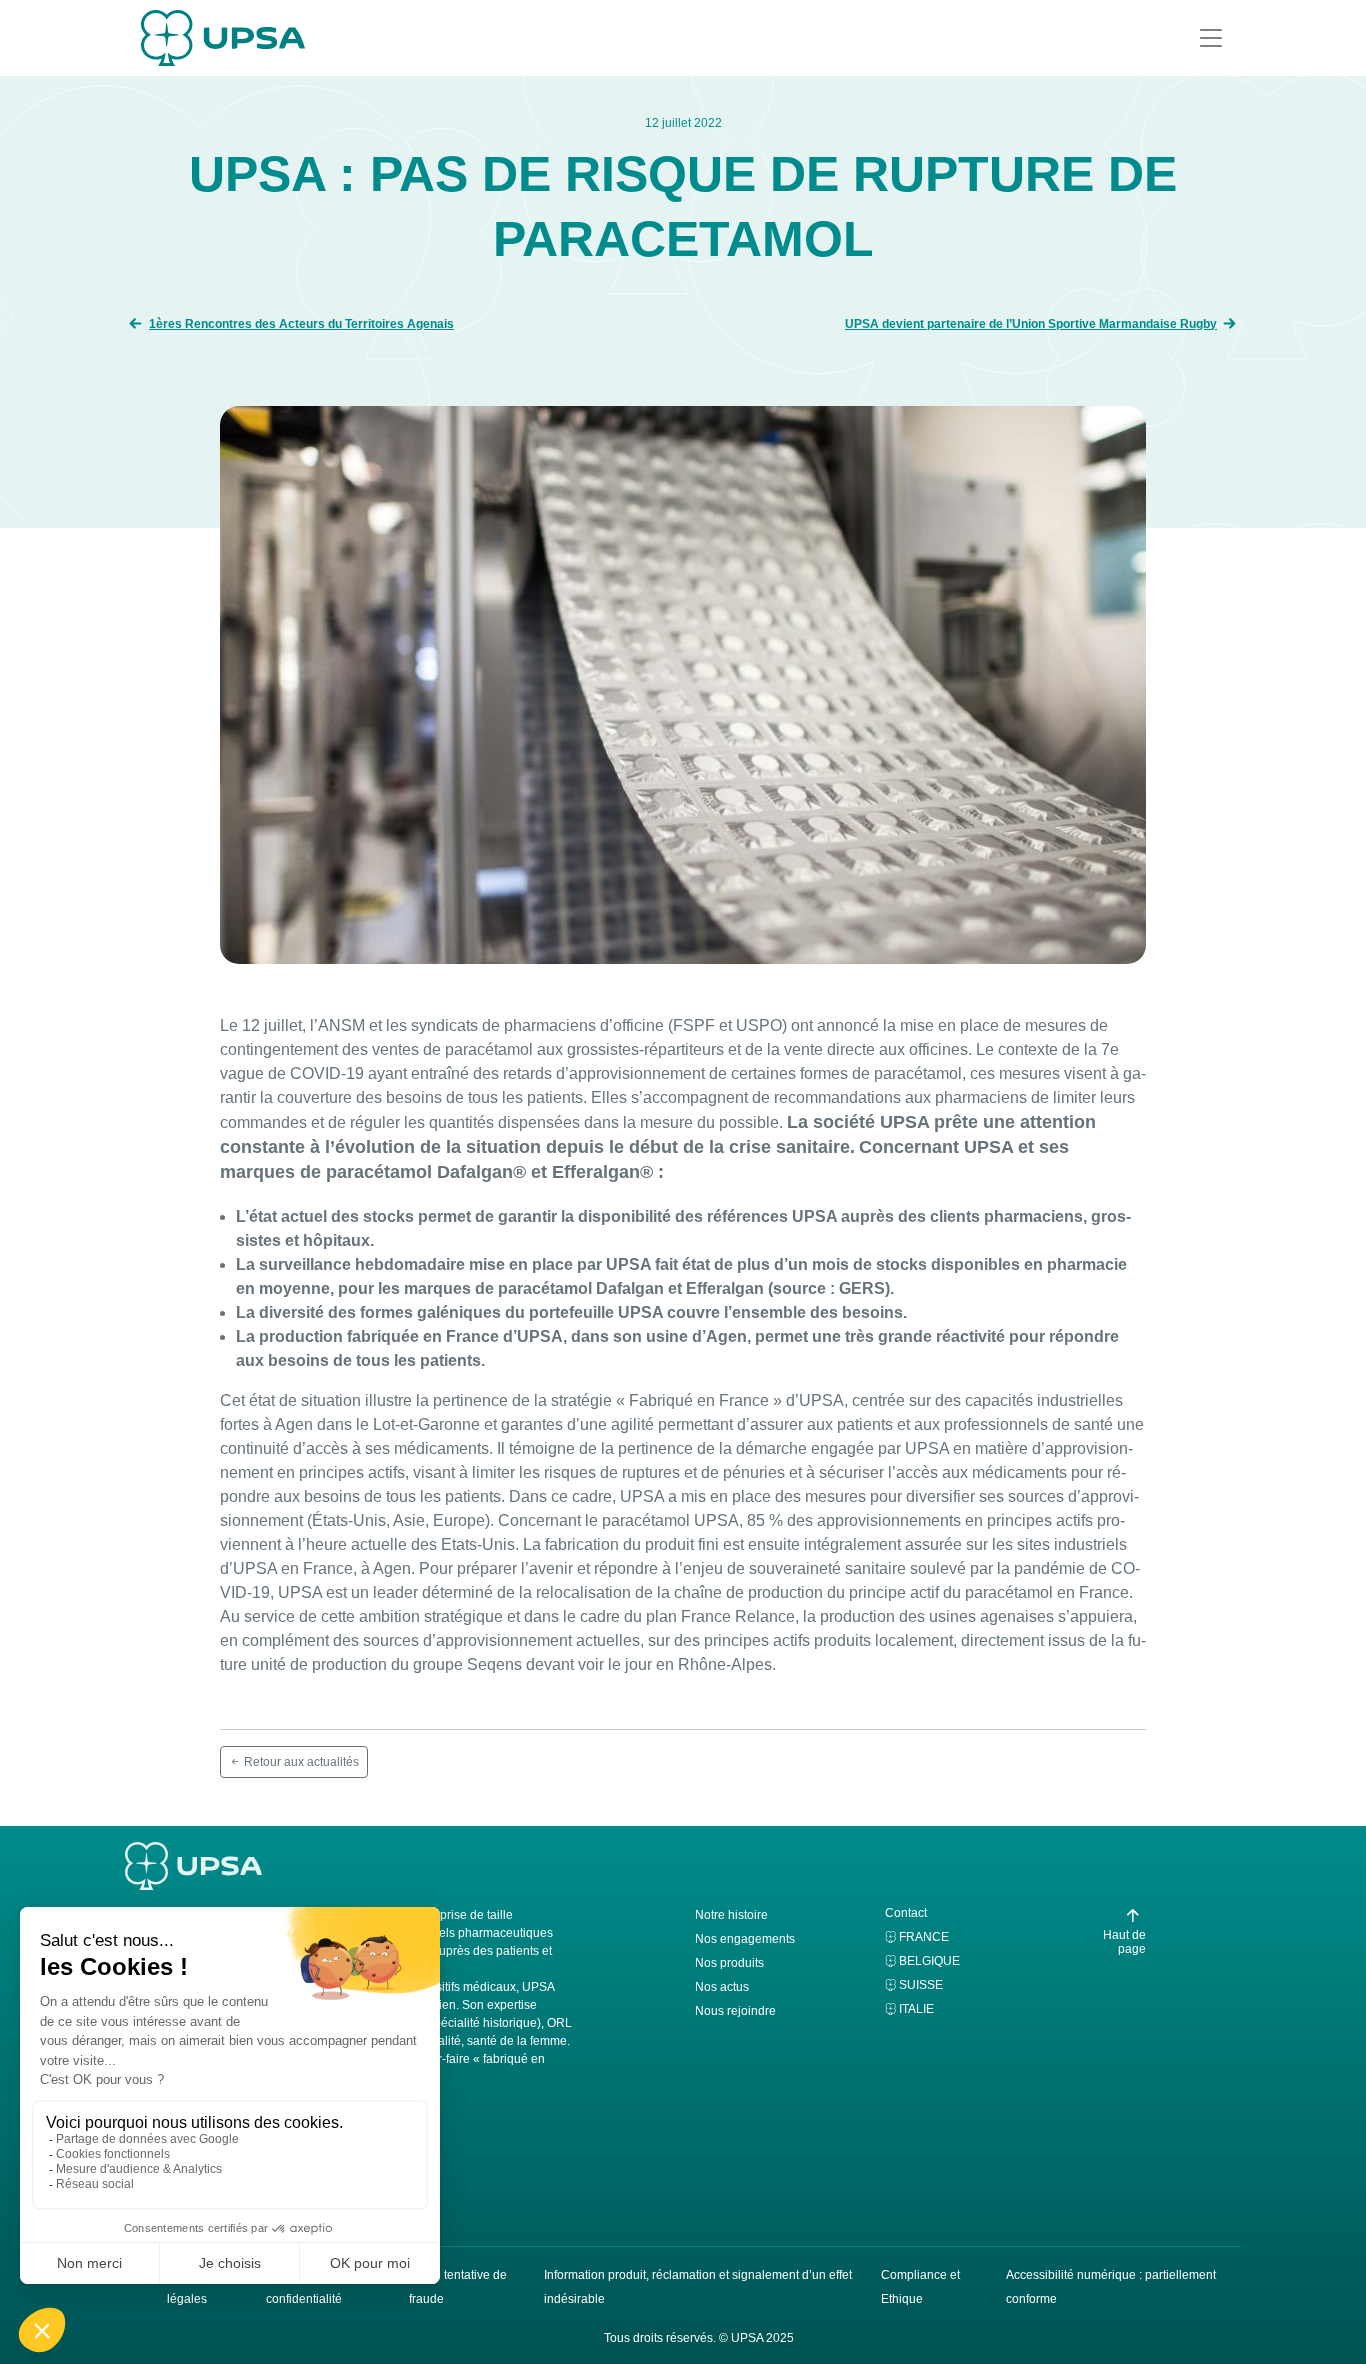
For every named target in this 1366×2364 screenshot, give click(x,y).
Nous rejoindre (735, 2011)
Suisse (921, 1985)
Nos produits (729, 1963)
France (924, 1937)
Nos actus (722, 1987)
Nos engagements (745, 1939)
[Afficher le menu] (1211, 38)
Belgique (929, 1961)
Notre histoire (731, 1915)
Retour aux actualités (300, 1762)
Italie (916, 2009)
